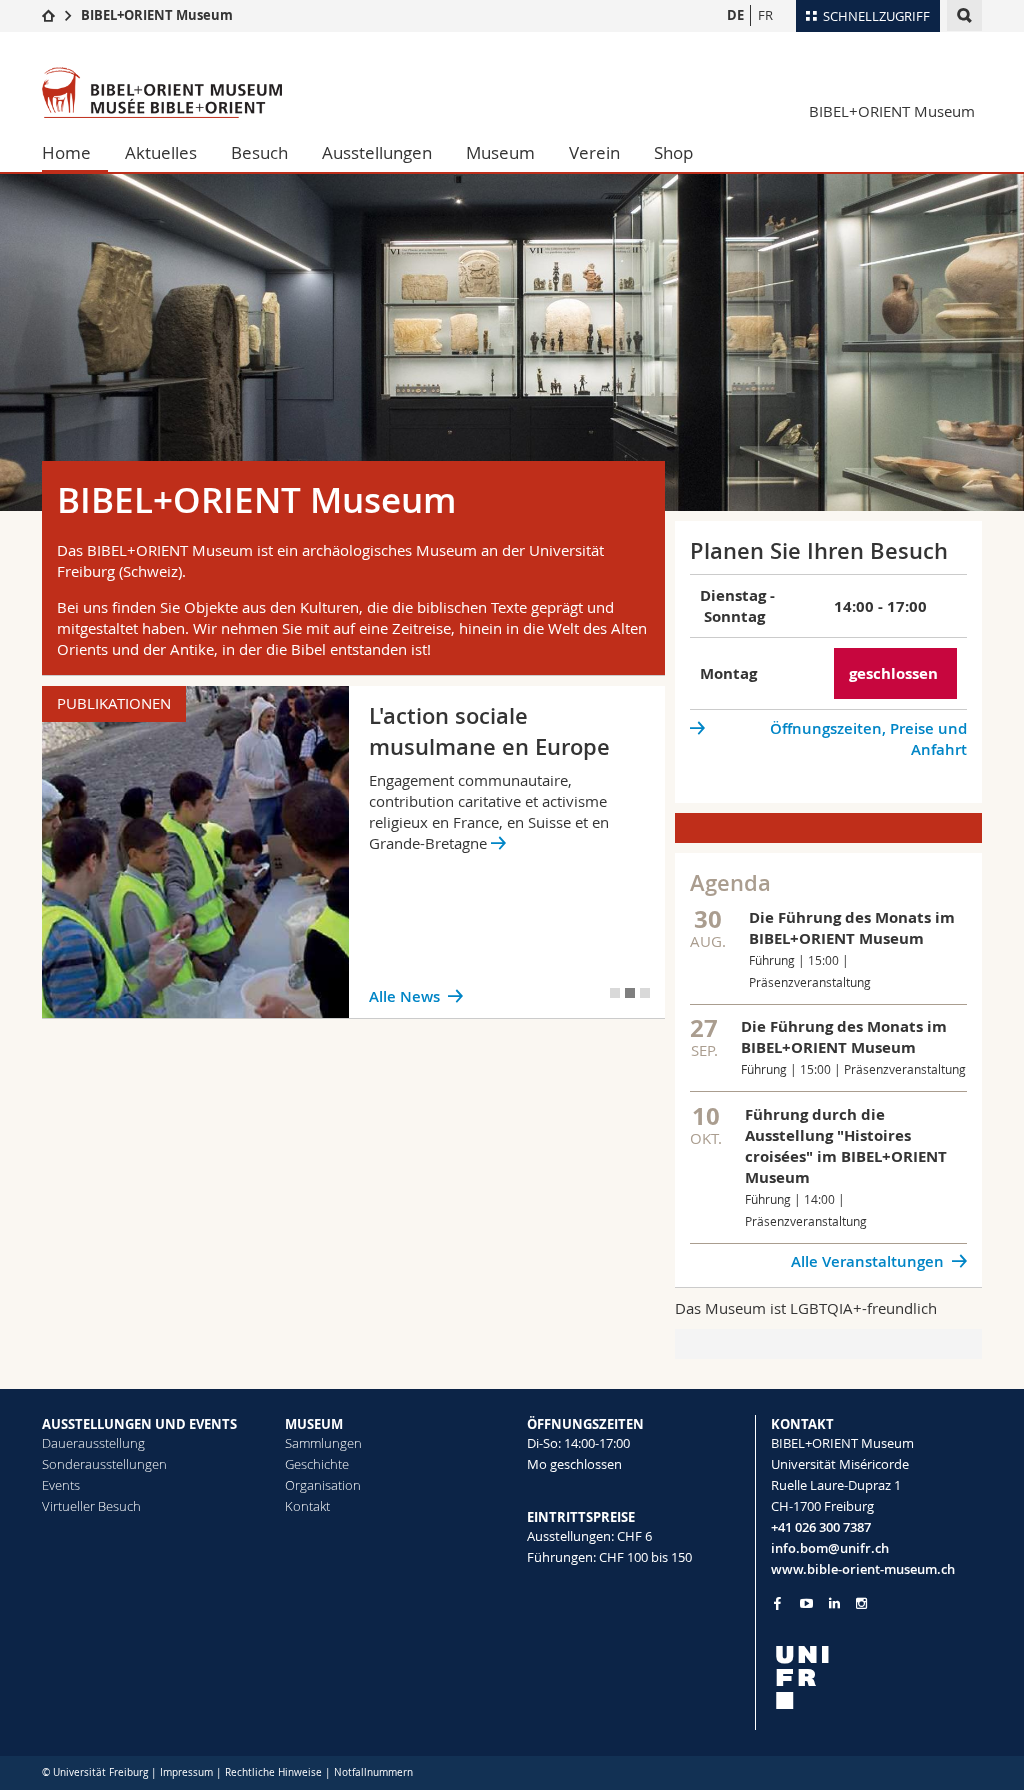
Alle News (404, 996)
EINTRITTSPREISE (581, 1517)
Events (61, 1485)
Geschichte (317, 1464)
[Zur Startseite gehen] (48, 15)
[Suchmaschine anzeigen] (964, 15)
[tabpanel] (354, 852)
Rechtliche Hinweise (273, 1772)
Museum (500, 152)
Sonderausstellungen (104, 1464)
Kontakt (307, 1506)
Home (66, 152)
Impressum (186, 1772)
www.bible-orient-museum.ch (863, 1569)
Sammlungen (323, 1443)
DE (735, 15)
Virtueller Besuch (91, 1506)
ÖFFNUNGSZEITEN (585, 1424)
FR (765, 15)
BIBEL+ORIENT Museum (157, 15)
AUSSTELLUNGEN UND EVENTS (139, 1424)
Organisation (323, 1485)
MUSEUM (314, 1424)
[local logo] (877, 1677)
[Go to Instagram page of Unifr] (861, 1603)
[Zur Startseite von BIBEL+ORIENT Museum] (162, 92)
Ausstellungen (377, 152)
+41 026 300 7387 (821, 1527)
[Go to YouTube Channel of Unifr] (806, 1603)
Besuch (259, 152)
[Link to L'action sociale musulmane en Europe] (354, 852)
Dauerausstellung (93, 1443)
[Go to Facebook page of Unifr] (777, 1603)
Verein (594, 152)
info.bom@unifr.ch (830, 1548)
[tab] (615, 993)
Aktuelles (161, 152)
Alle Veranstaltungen (867, 1261)
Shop (673, 152)
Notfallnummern (373, 1772)
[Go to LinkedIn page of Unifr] (834, 1603)
